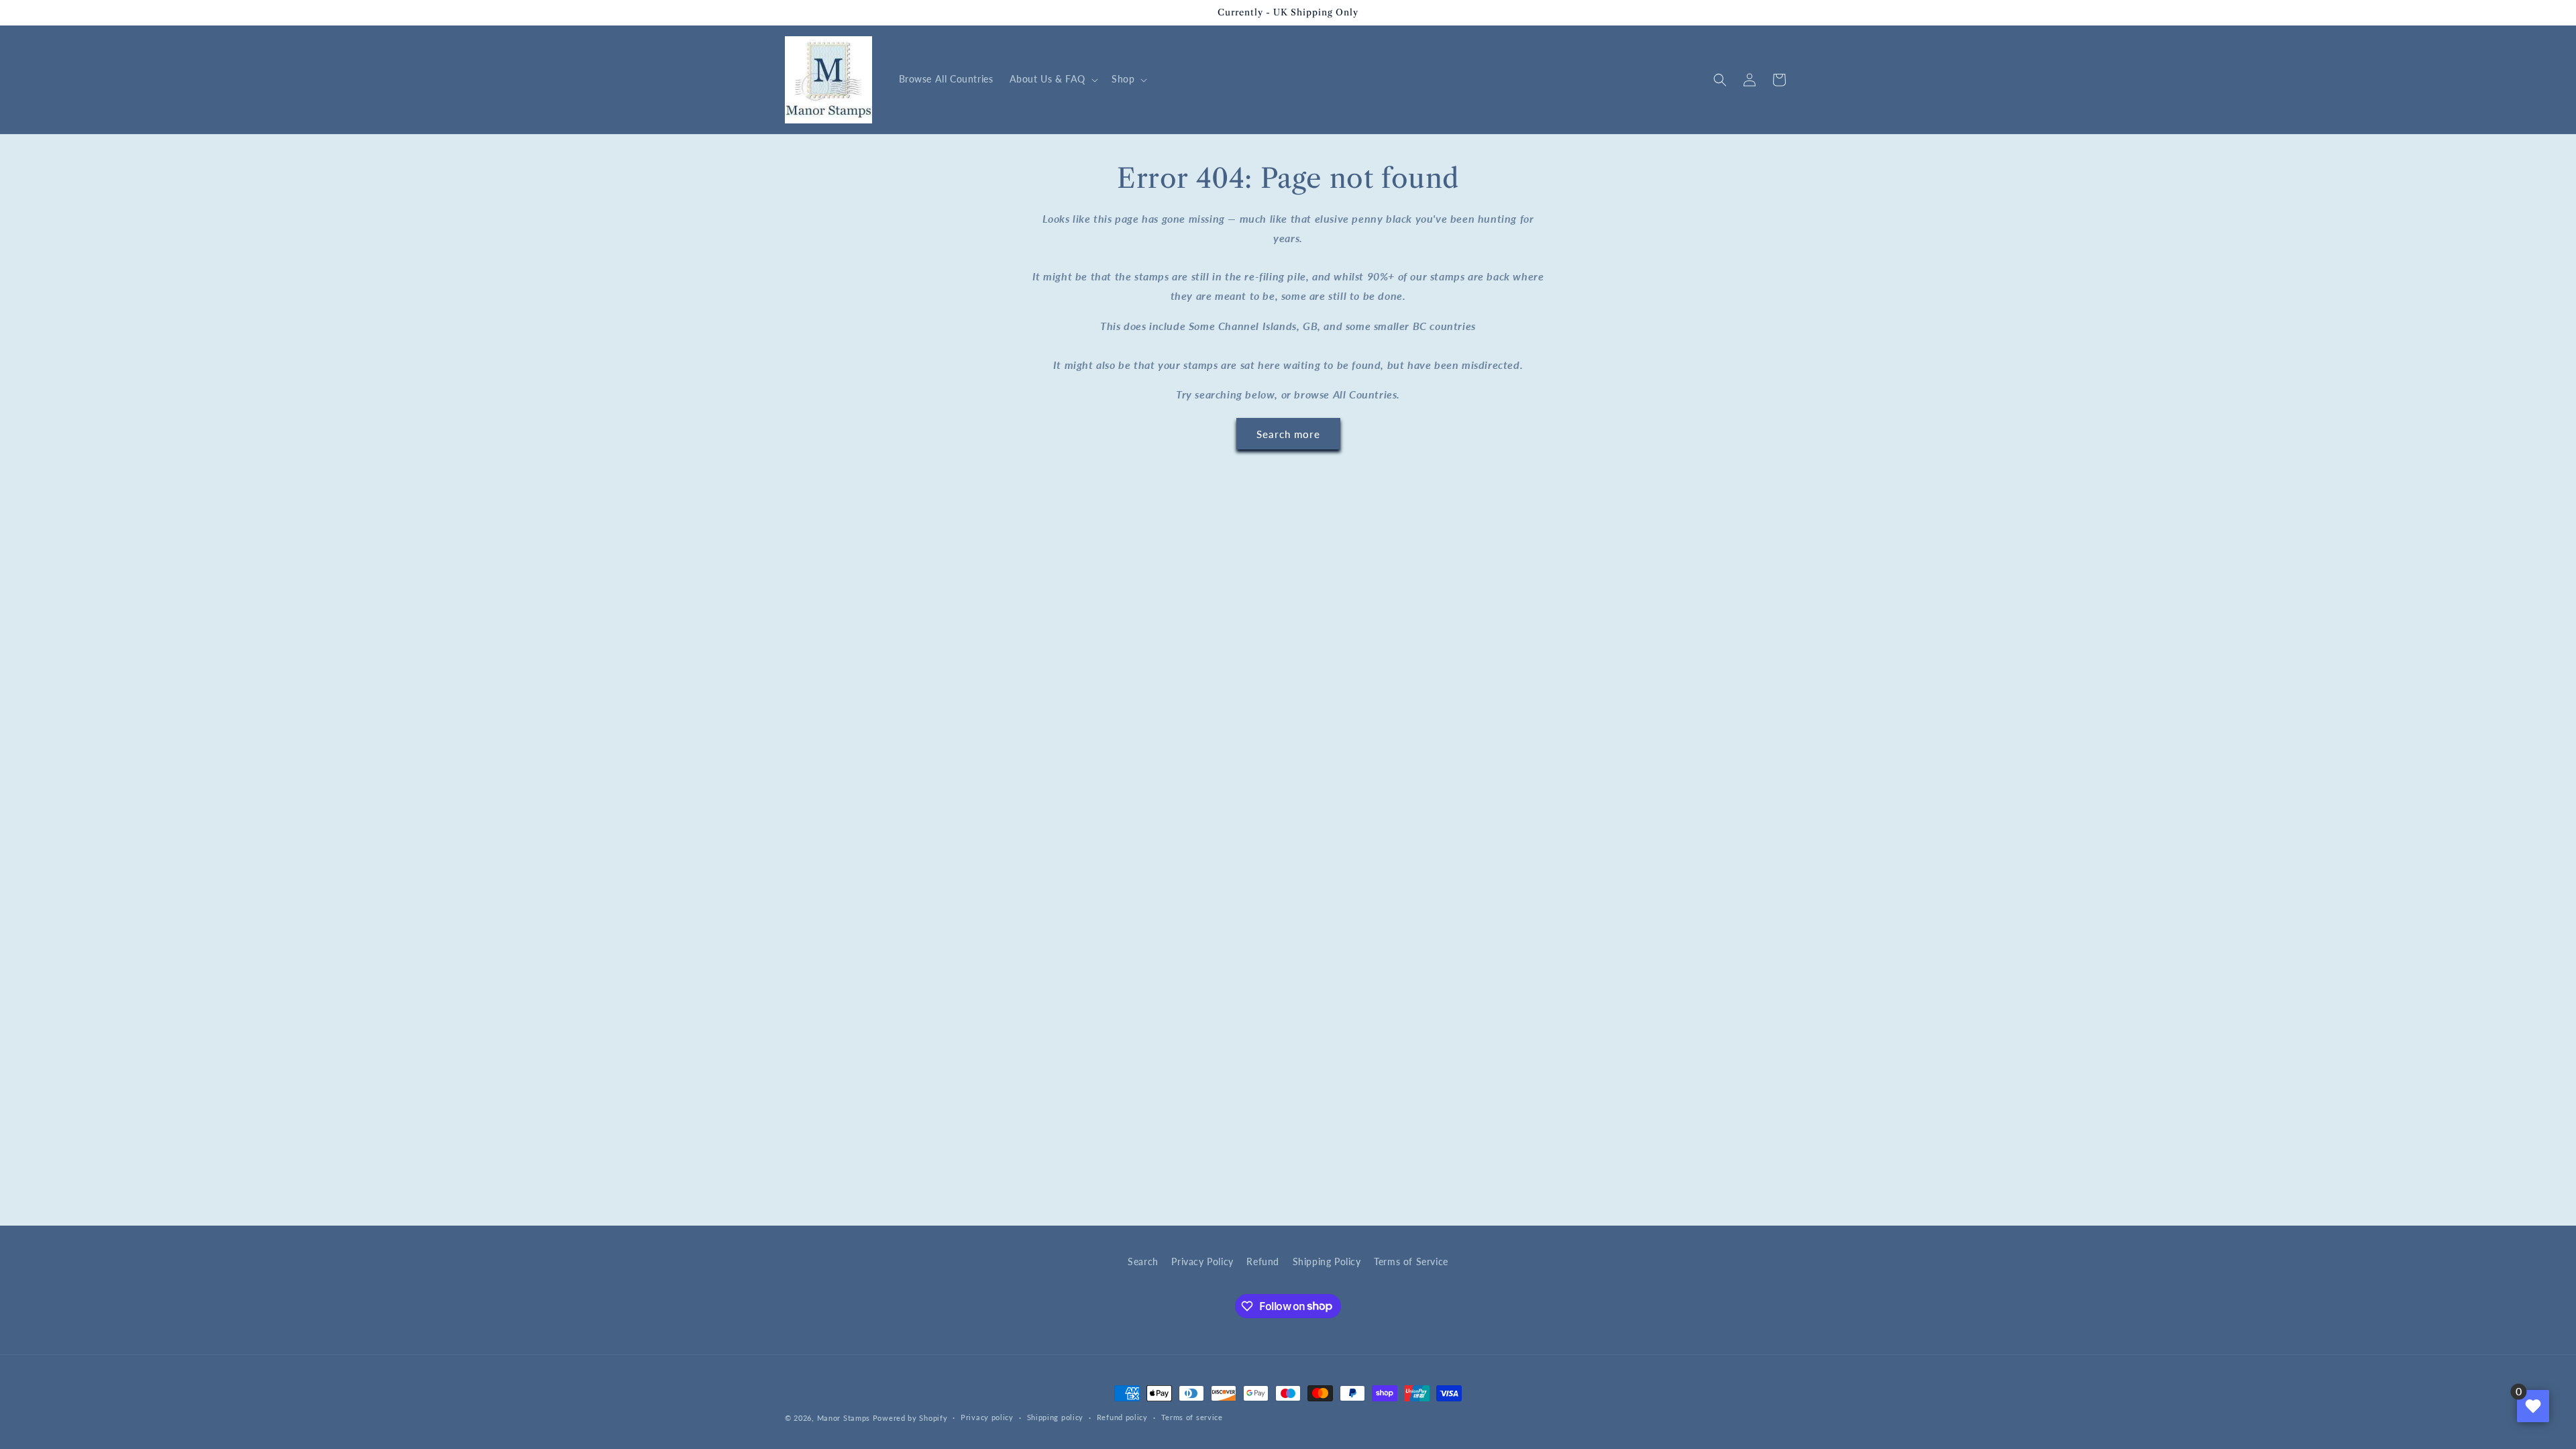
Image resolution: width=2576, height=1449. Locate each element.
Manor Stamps (844, 1418)
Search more (1288, 434)
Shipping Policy (1327, 1262)
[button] (1053, 79)
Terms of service (1192, 1417)
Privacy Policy (1202, 1262)
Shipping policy (1056, 1417)
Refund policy (1122, 1417)
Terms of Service (1411, 1262)
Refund (1263, 1262)
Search (1143, 1262)
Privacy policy (987, 1417)
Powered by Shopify (910, 1418)
